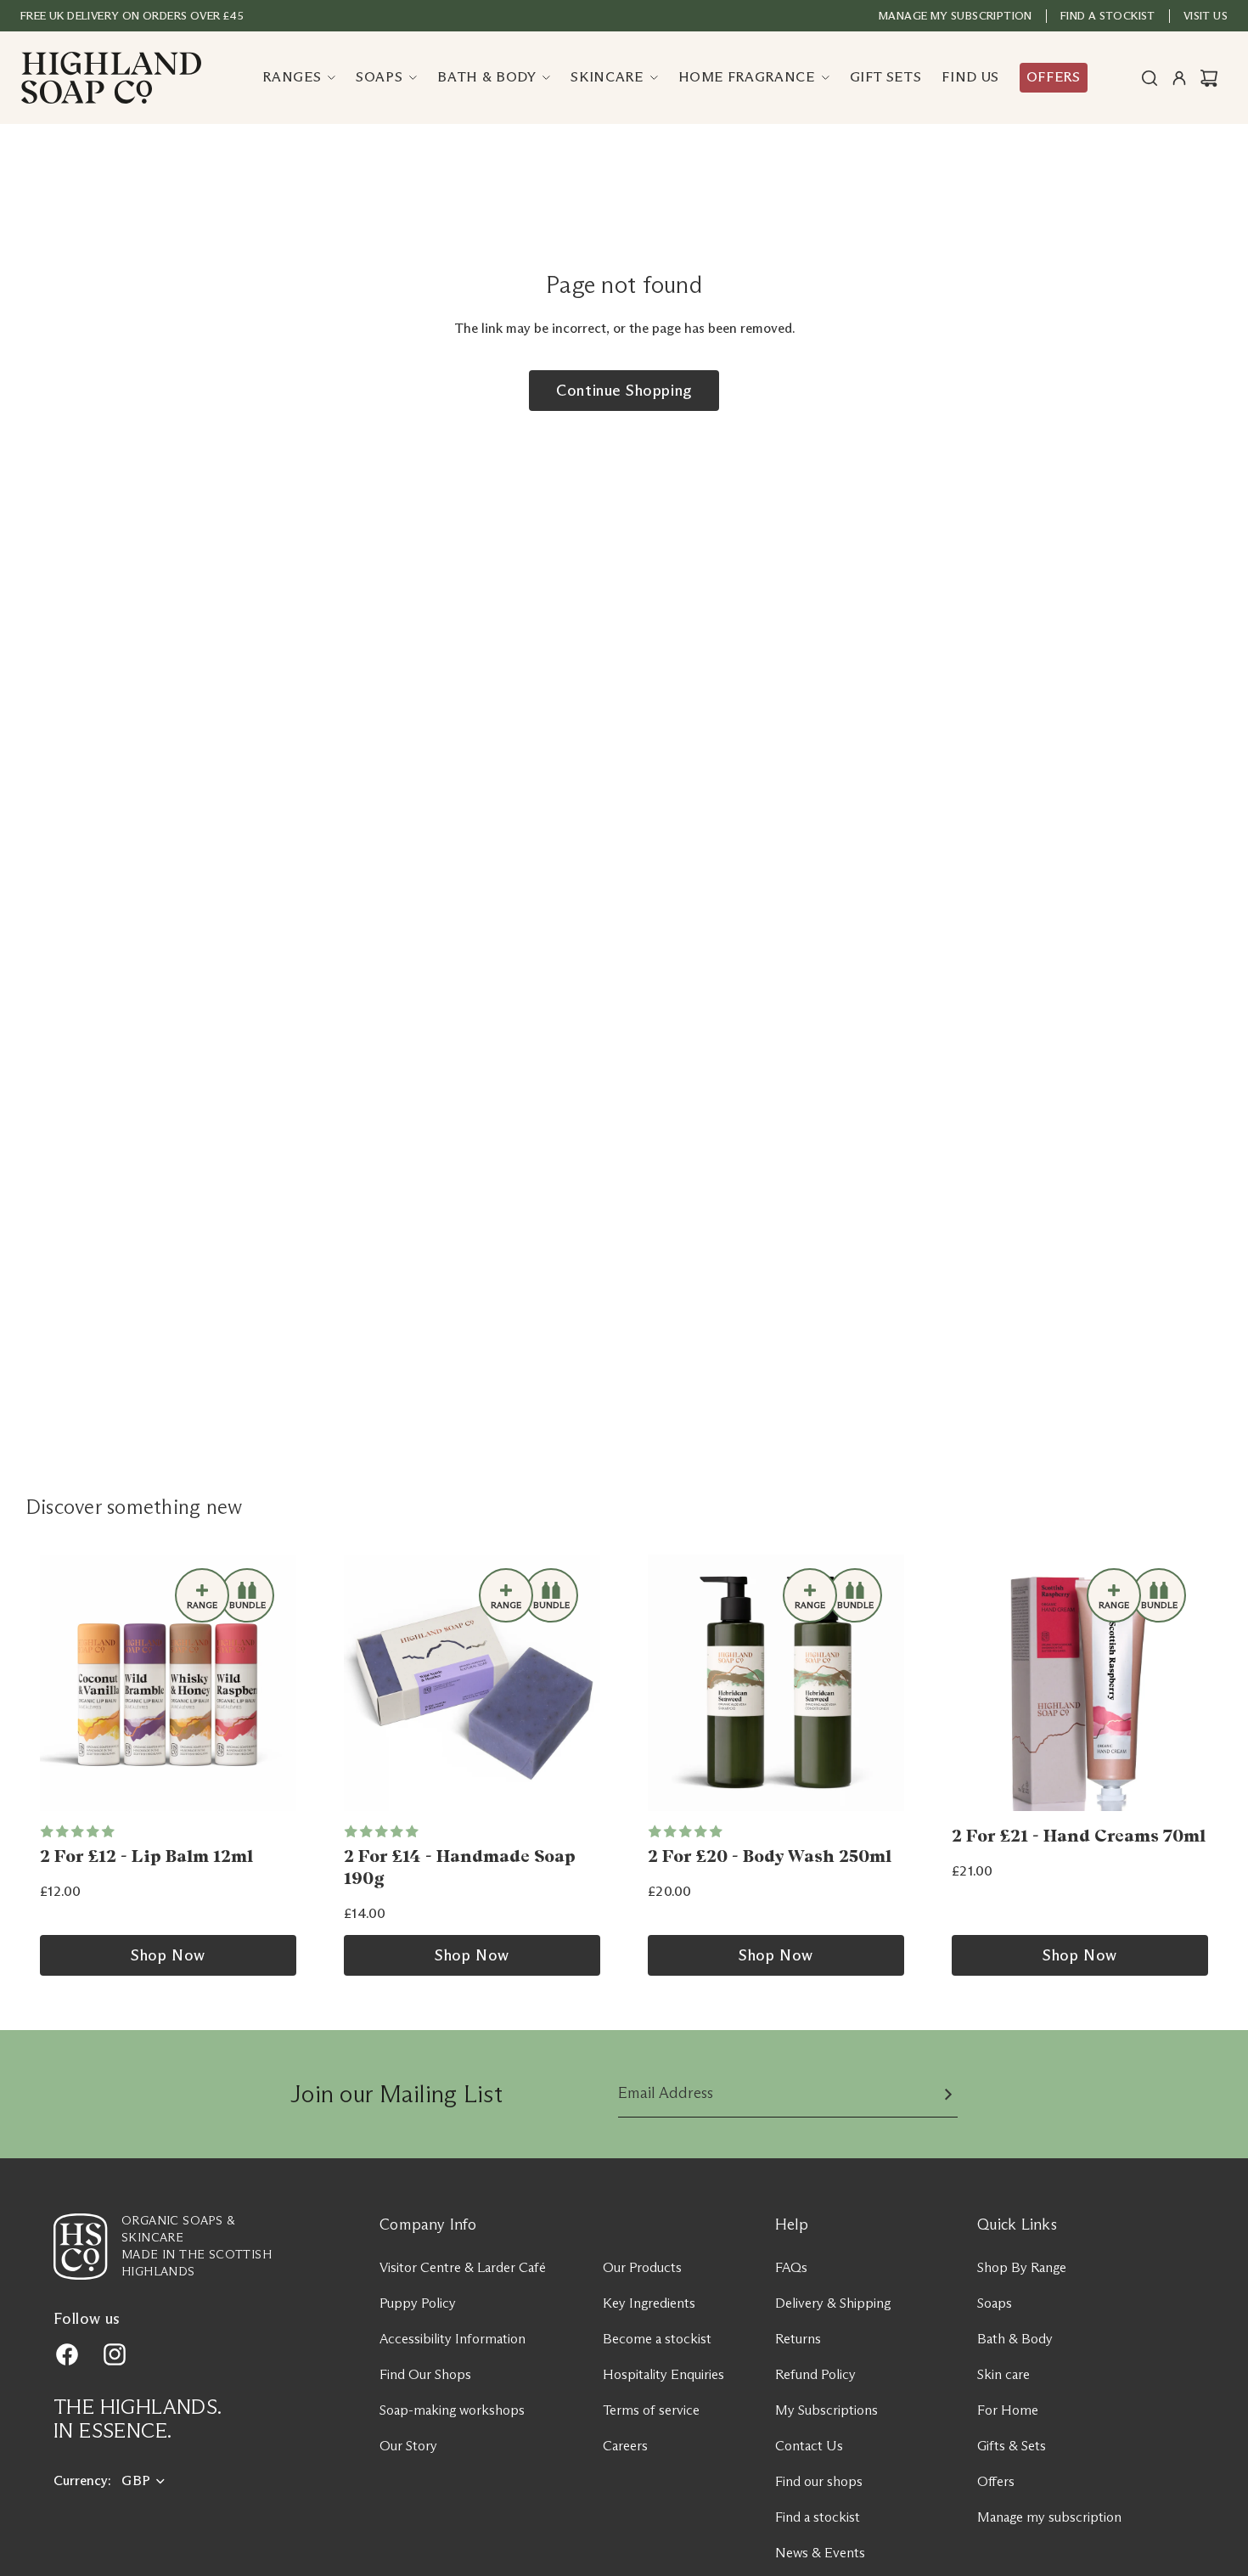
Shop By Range (1022, 2267)
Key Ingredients (649, 2303)
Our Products (642, 2267)
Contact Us (809, 2446)
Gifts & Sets (1012, 2446)
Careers (625, 2446)
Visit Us (1206, 15)
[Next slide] (278, 1683)
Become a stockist (657, 2339)
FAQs (791, 2267)
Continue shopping (624, 391)
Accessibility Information (453, 2339)
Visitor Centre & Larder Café (463, 2267)
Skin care (1003, 2374)
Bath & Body (1015, 2339)
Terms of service (651, 2410)
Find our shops (819, 2481)
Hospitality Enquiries (663, 2374)
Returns (798, 2339)
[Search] (1150, 78)
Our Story (408, 2446)
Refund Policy (815, 2374)
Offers (996, 2481)
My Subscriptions (826, 2410)
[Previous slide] (59, 1683)
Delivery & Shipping (833, 2303)
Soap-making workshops (452, 2410)
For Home (1008, 2410)
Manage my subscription (956, 15)
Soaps (995, 2303)
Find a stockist (818, 2517)
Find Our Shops (425, 2374)
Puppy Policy (418, 2303)
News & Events (820, 2553)
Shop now (168, 1955)
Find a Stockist (1108, 15)
